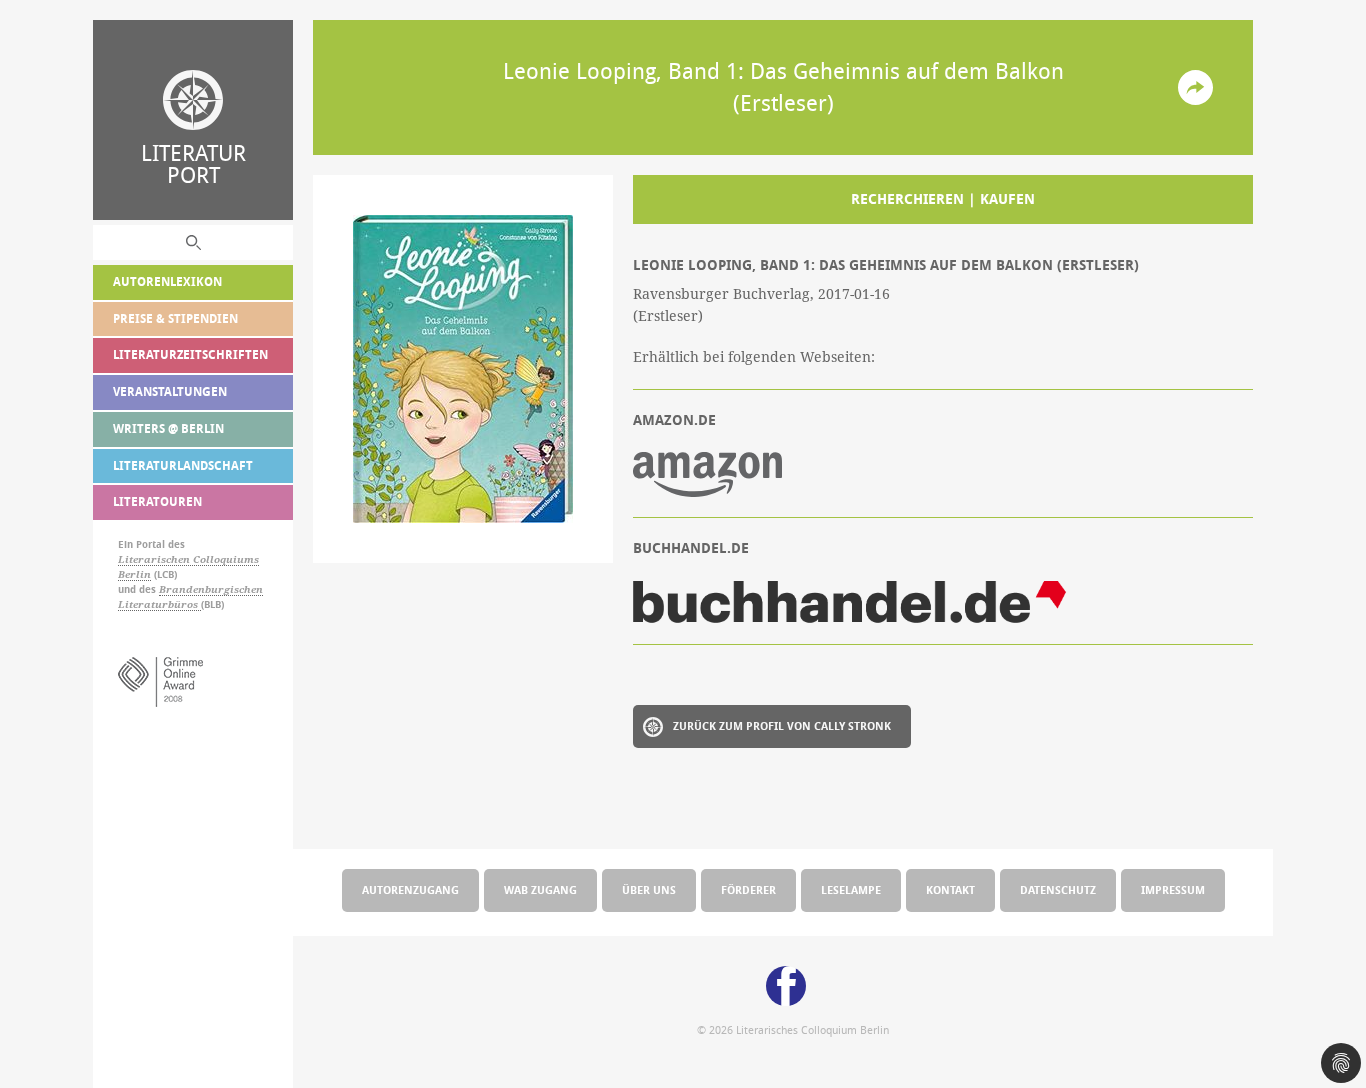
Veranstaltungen (170, 391)
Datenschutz (1058, 889)
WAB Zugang (540, 889)
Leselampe (851, 889)
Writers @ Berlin (168, 428)
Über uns (649, 889)
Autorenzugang (410, 889)
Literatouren (157, 501)
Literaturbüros (159, 604)
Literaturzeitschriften (190, 354)
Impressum (1173, 889)
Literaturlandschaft (183, 465)
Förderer (748, 889)
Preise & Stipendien (175, 318)
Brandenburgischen (211, 589)
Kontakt (950, 889)
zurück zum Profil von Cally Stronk (782, 725)
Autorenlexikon (167, 281)
